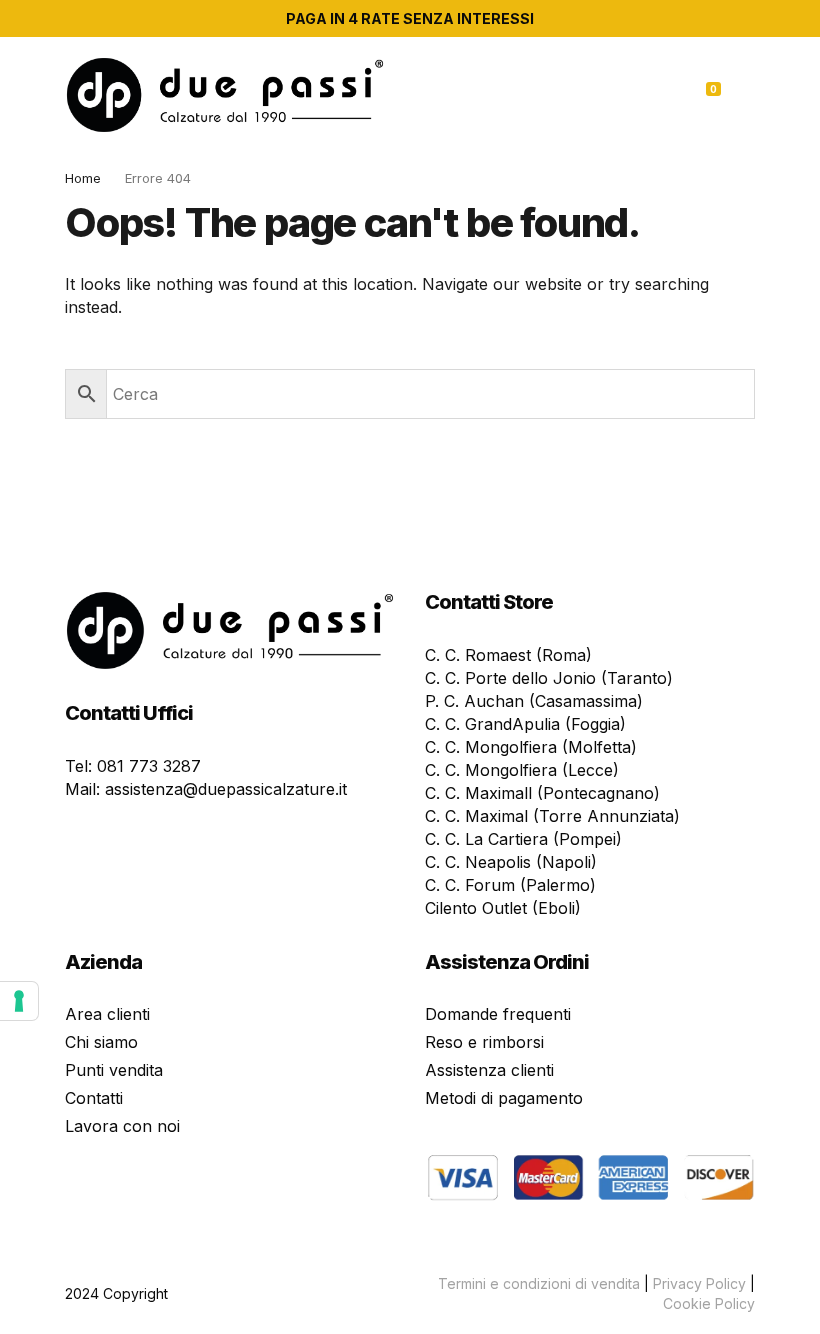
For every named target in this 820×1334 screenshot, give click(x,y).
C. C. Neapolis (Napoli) (511, 862)
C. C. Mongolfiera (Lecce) (522, 770)
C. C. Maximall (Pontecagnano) (542, 793)
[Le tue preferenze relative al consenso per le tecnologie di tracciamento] (19, 1001)
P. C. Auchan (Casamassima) (534, 701)
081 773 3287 (149, 766)
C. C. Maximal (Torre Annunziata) (552, 816)
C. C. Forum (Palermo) (510, 885)
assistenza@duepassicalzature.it (226, 789)
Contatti (94, 1098)
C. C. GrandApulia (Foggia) (525, 724)
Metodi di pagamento (504, 1098)
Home (83, 178)
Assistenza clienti (489, 1070)
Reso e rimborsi (484, 1042)
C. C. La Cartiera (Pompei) (523, 839)
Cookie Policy (709, 1303)
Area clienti (107, 1014)
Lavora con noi (122, 1126)
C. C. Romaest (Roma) (508, 655)
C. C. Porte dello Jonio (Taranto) (549, 678)
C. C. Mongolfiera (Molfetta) (531, 747)
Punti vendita (114, 1070)
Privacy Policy (699, 1283)
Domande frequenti (498, 1014)
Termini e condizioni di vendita (539, 1283)
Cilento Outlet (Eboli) (503, 908)
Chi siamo (101, 1042)
